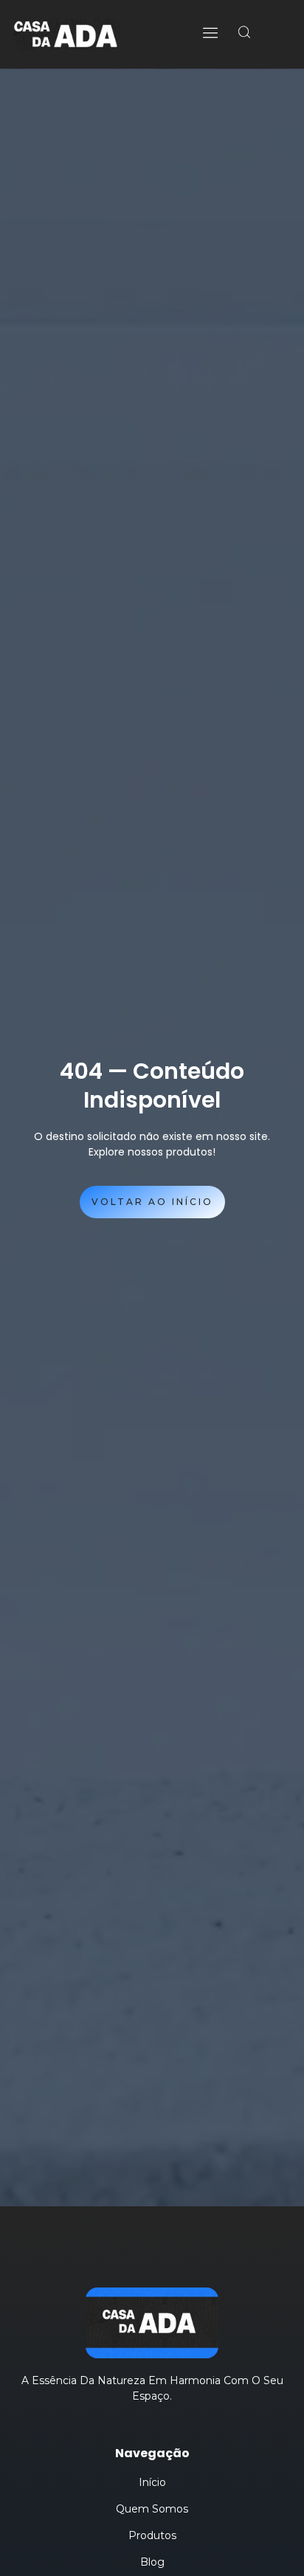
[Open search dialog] (245, 32)
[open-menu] (212, 34)
